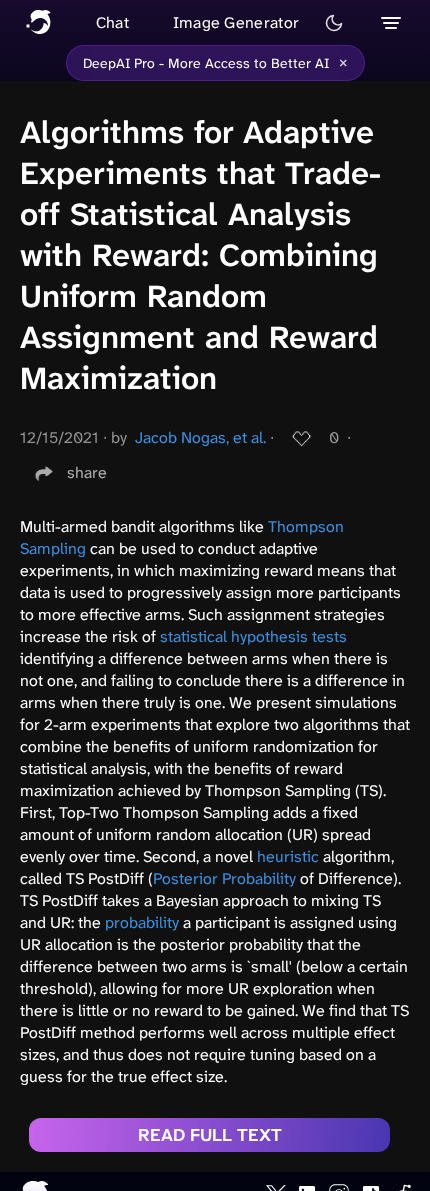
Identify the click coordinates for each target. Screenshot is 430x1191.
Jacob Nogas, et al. (200, 437)
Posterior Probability (224, 878)
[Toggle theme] (334, 23)
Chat (112, 22)
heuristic (288, 856)
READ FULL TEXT (210, 1135)
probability (142, 922)
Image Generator (236, 22)
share (87, 472)
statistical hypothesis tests (253, 636)
